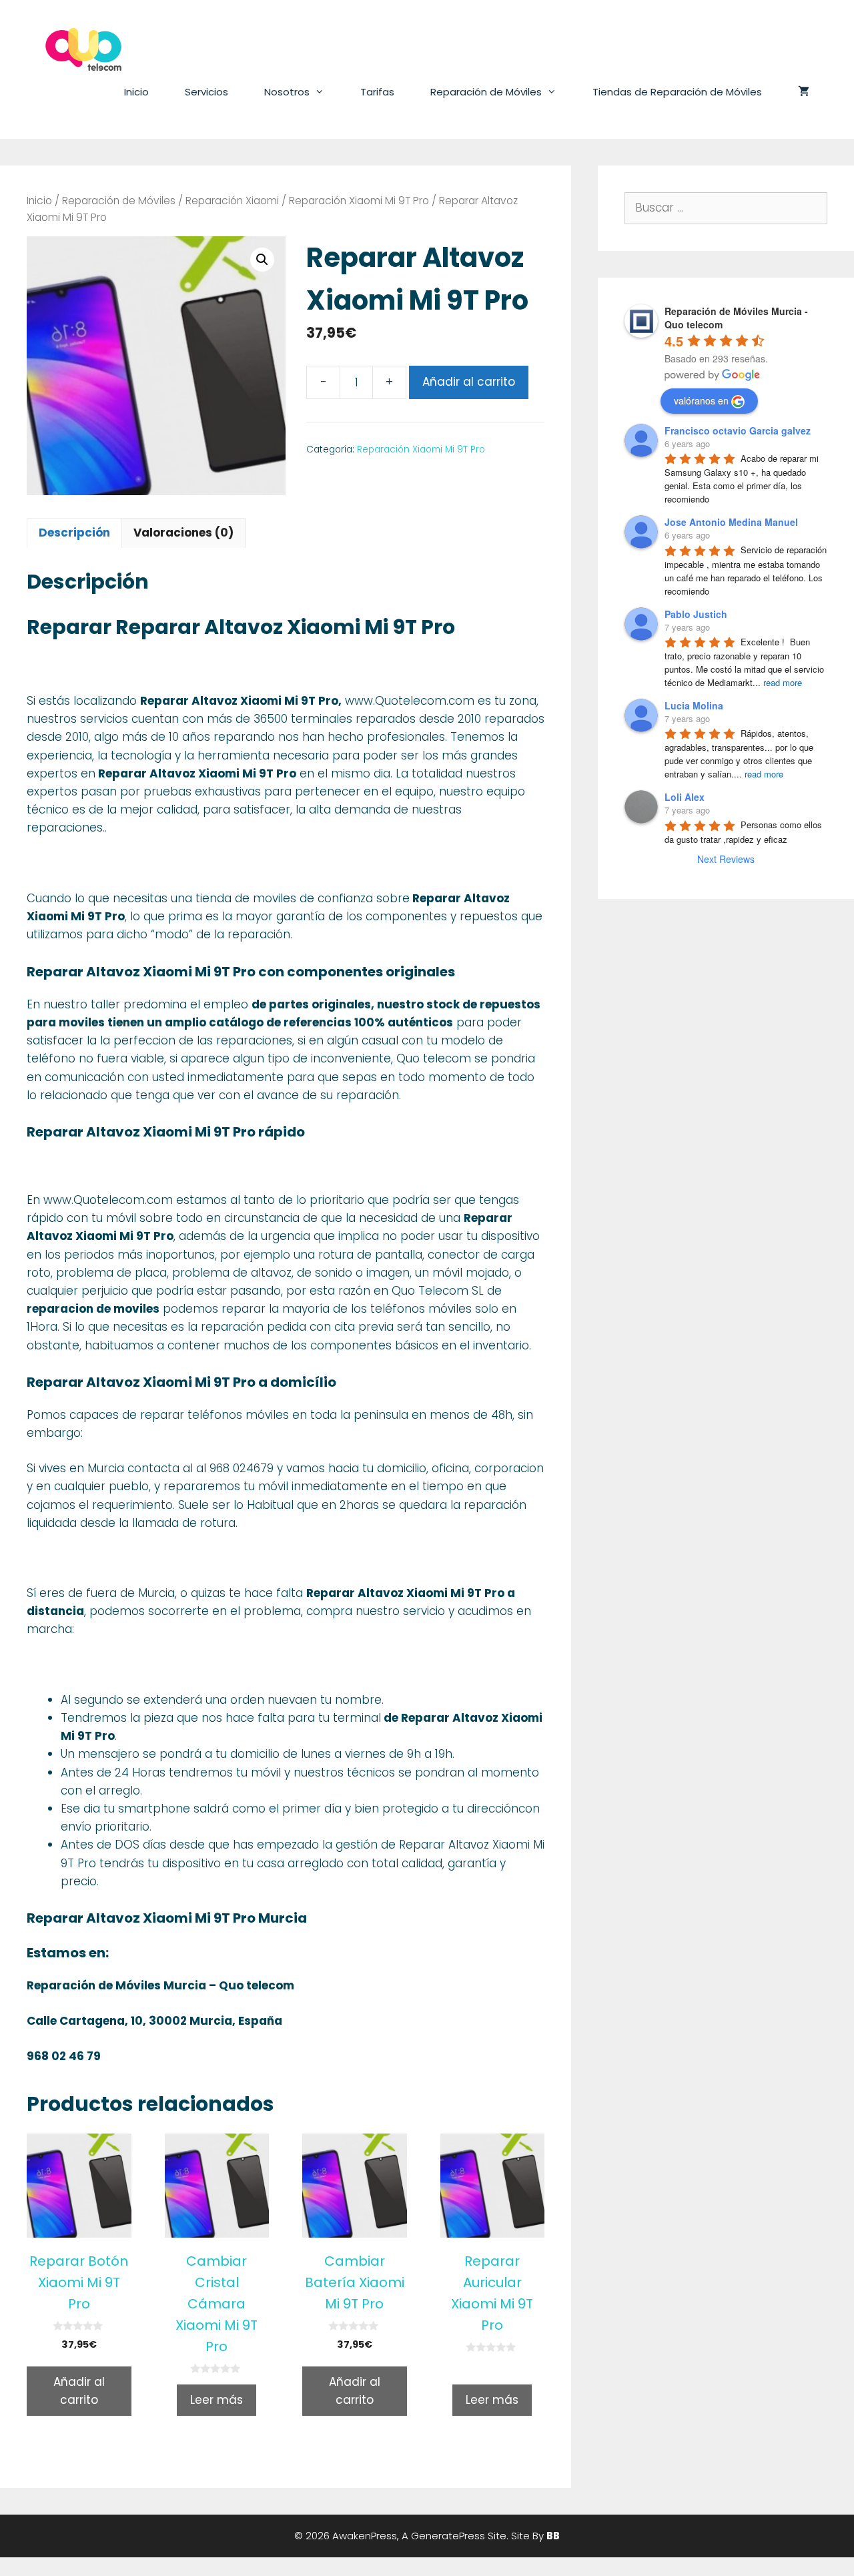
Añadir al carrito (469, 382)
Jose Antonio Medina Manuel (731, 522)
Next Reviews (726, 859)
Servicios (206, 92)
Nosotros (287, 92)
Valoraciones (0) (183, 533)
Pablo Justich (696, 614)
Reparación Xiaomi (232, 201)
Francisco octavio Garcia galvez (738, 430)
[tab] (74, 533)
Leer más (217, 2400)
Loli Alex (685, 797)
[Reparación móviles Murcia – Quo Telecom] (83, 49)
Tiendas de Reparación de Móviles (677, 92)
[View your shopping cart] (804, 92)
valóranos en (701, 400)
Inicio (136, 92)
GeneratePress (448, 2536)
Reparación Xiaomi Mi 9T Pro (359, 201)
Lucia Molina (694, 705)
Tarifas (377, 92)
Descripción (74, 533)
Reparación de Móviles (486, 92)
